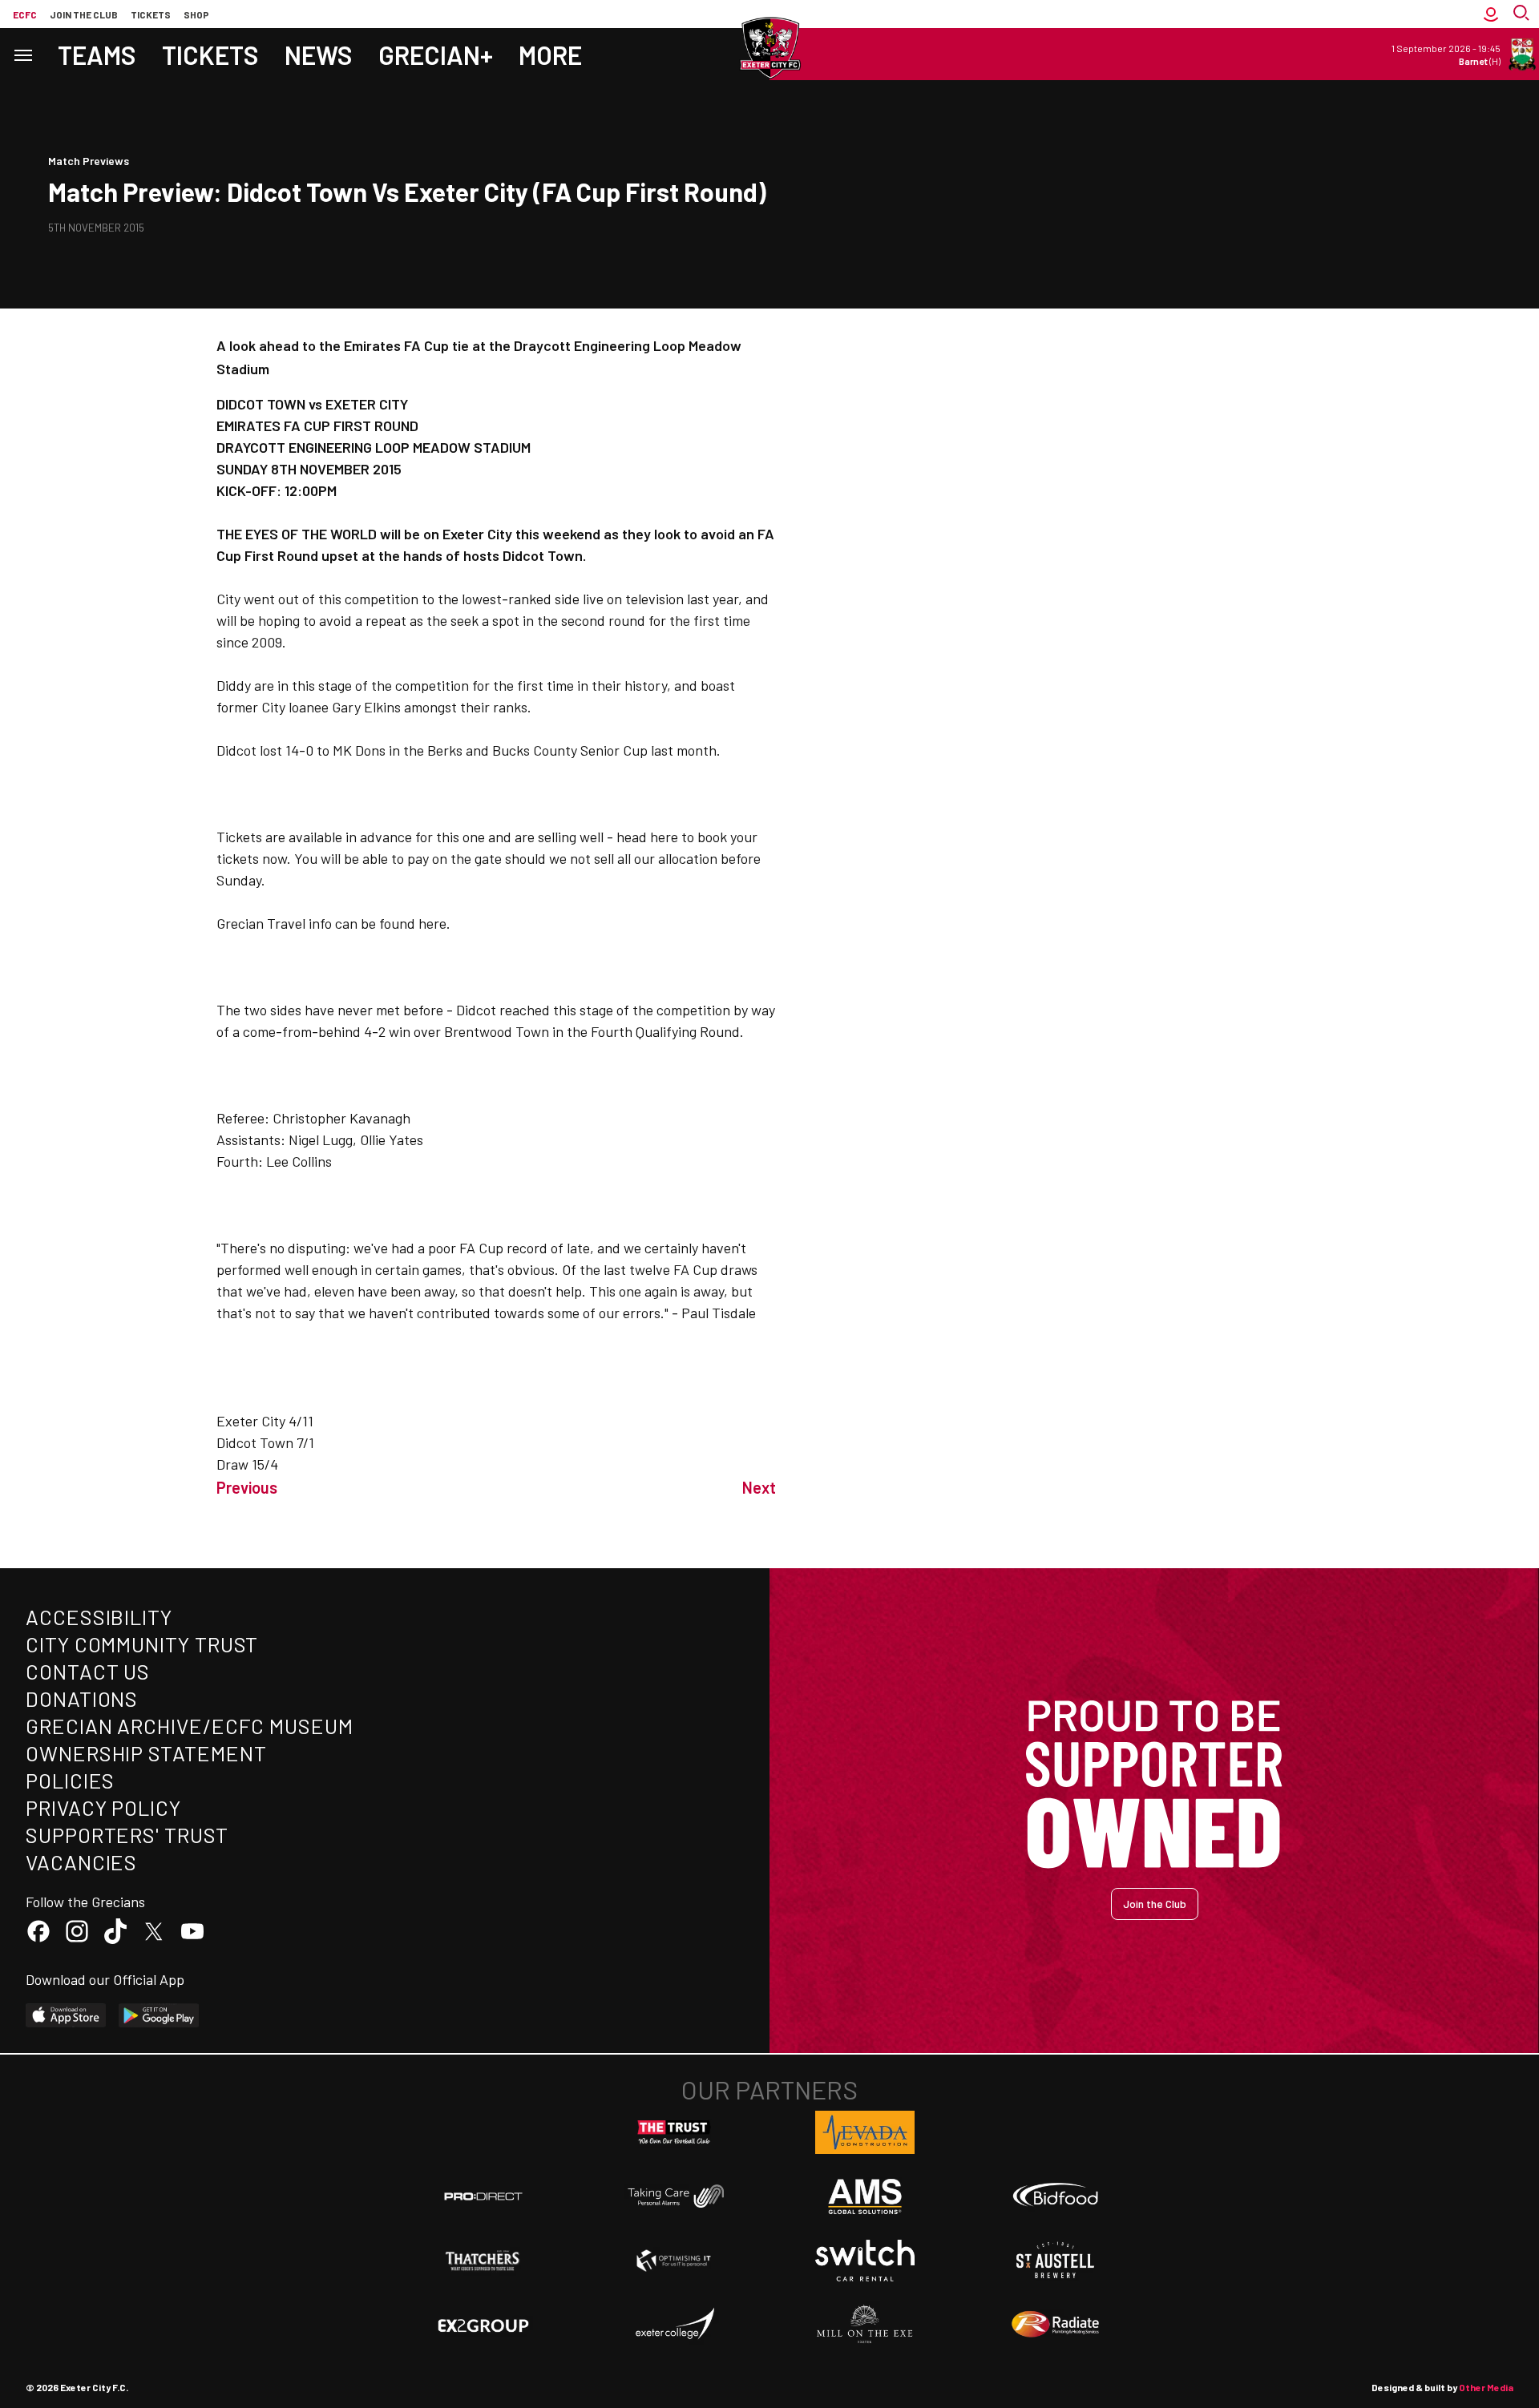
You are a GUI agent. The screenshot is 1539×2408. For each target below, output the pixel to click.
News (319, 54)
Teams (97, 54)
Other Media (1486, 2387)
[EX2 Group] (483, 2325)
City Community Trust (142, 1644)
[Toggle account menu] (1491, 14)
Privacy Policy (103, 1807)
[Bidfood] (1056, 2196)
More (550, 54)
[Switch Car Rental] (865, 2261)
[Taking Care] (674, 2196)
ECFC (25, 14)
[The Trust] (674, 2132)
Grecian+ (436, 54)
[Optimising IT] (674, 2261)
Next (759, 1487)
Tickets (151, 14)
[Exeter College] (674, 2325)
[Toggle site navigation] (22, 54)
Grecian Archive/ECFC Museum (190, 1726)
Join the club (84, 14)
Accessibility (99, 1617)
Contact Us (88, 1671)
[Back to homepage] (769, 48)
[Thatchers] (483, 2261)
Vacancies (81, 1862)
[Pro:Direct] (483, 2196)
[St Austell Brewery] (1056, 2261)
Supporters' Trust (127, 1835)
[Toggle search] (1523, 14)
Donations (82, 1698)
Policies (70, 1780)
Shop (196, 14)
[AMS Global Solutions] (865, 2196)
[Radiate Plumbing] (1056, 2325)
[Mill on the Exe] (865, 2325)
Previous (247, 1487)
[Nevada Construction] (865, 2132)
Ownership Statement (146, 1753)
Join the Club (1155, 1904)
